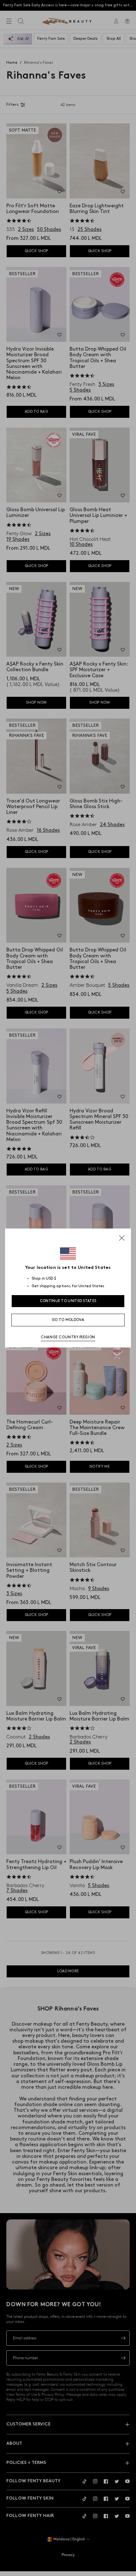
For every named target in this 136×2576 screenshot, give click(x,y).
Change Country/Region (68, 1337)
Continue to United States (68, 1301)
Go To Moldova (68, 1320)
